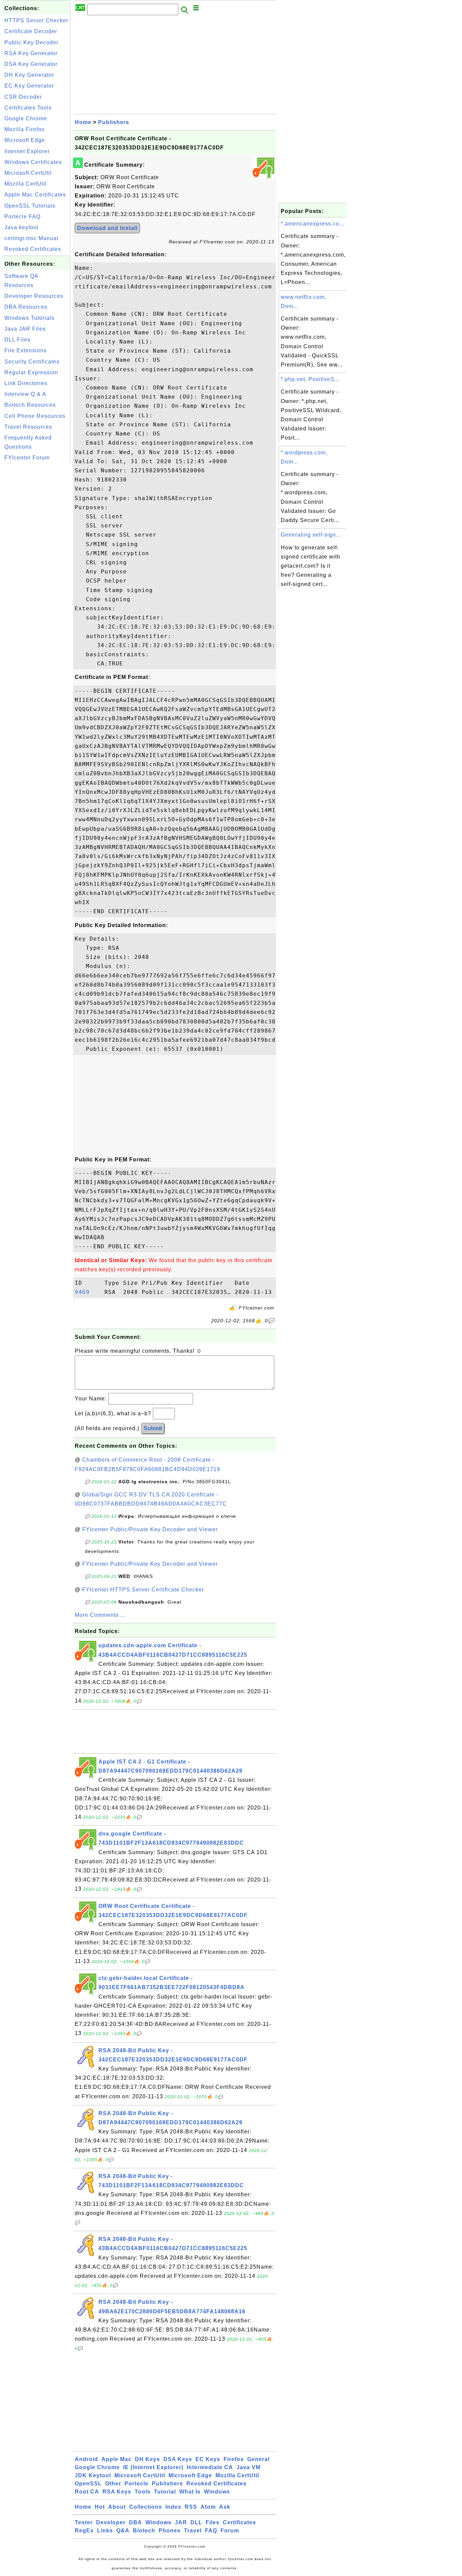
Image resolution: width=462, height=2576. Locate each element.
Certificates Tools (28, 108)
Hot (100, 2507)
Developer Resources (34, 296)
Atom (208, 2507)
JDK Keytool (93, 2475)
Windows (217, 2492)
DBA (135, 2522)
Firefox (234, 2459)
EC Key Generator (29, 86)
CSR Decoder (23, 97)
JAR (181, 2522)
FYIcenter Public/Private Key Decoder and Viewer (150, 1529)
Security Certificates (32, 362)
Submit (153, 1428)
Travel (193, 2531)
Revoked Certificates (33, 249)
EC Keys (208, 2459)
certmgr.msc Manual (31, 238)
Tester (84, 2522)
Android (86, 2459)
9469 (88, 1292)
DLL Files (17, 340)
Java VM (248, 2467)
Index (173, 2507)
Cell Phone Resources (35, 416)
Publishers (114, 122)
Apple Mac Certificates (35, 195)
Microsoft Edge (25, 140)
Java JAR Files (25, 329)
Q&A (123, 2531)
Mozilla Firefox (25, 129)
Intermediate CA (210, 2467)
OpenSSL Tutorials (30, 206)
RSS (191, 2507)
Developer (111, 2522)
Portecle (136, 2484)
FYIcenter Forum (27, 458)
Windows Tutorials (29, 318)
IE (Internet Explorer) (153, 2467)
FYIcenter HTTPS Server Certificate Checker (143, 1590)
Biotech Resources (30, 405)
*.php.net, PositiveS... (310, 379)
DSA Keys (178, 2459)
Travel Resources (28, 427)
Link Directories (26, 383)
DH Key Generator (29, 75)
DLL (196, 2522)
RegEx (84, 2531)
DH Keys (147, 2459)
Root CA (87, 2492)
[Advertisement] (37, 566)
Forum (230, 2531)
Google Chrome (26, 119)
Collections (146, 2507)
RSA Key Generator (31, 53)
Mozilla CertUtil (26, 184)
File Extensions (26, 350)
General (258, 2459)
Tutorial (165, 2492)
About (117, 2507)
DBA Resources (26, 307)
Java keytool (21, 227)
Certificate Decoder (31, 31)
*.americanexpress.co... (313, 224)
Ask (225, 2507)
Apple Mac (117, 2459)
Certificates (239, 2522)
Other (113, 2484)
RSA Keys (117, 2492)
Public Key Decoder (31, 42)
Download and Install (107, 228)
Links (105, 2531)
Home (83, 122)
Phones (170, 2531)
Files (213, 2522)
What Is (190, 2492)
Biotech (144, 2531)
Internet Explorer (27, 151)
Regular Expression (31, 372)
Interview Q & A (25, 394)
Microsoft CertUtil (28, 173)
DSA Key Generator (31, 64)
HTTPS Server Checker (36, 20)
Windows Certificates (33, 162)
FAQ (211, 2531)
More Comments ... (100, 1615)
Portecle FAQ (22, 217)
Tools (143, 2492)
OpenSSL (88, 2484)
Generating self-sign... (311, 535)
